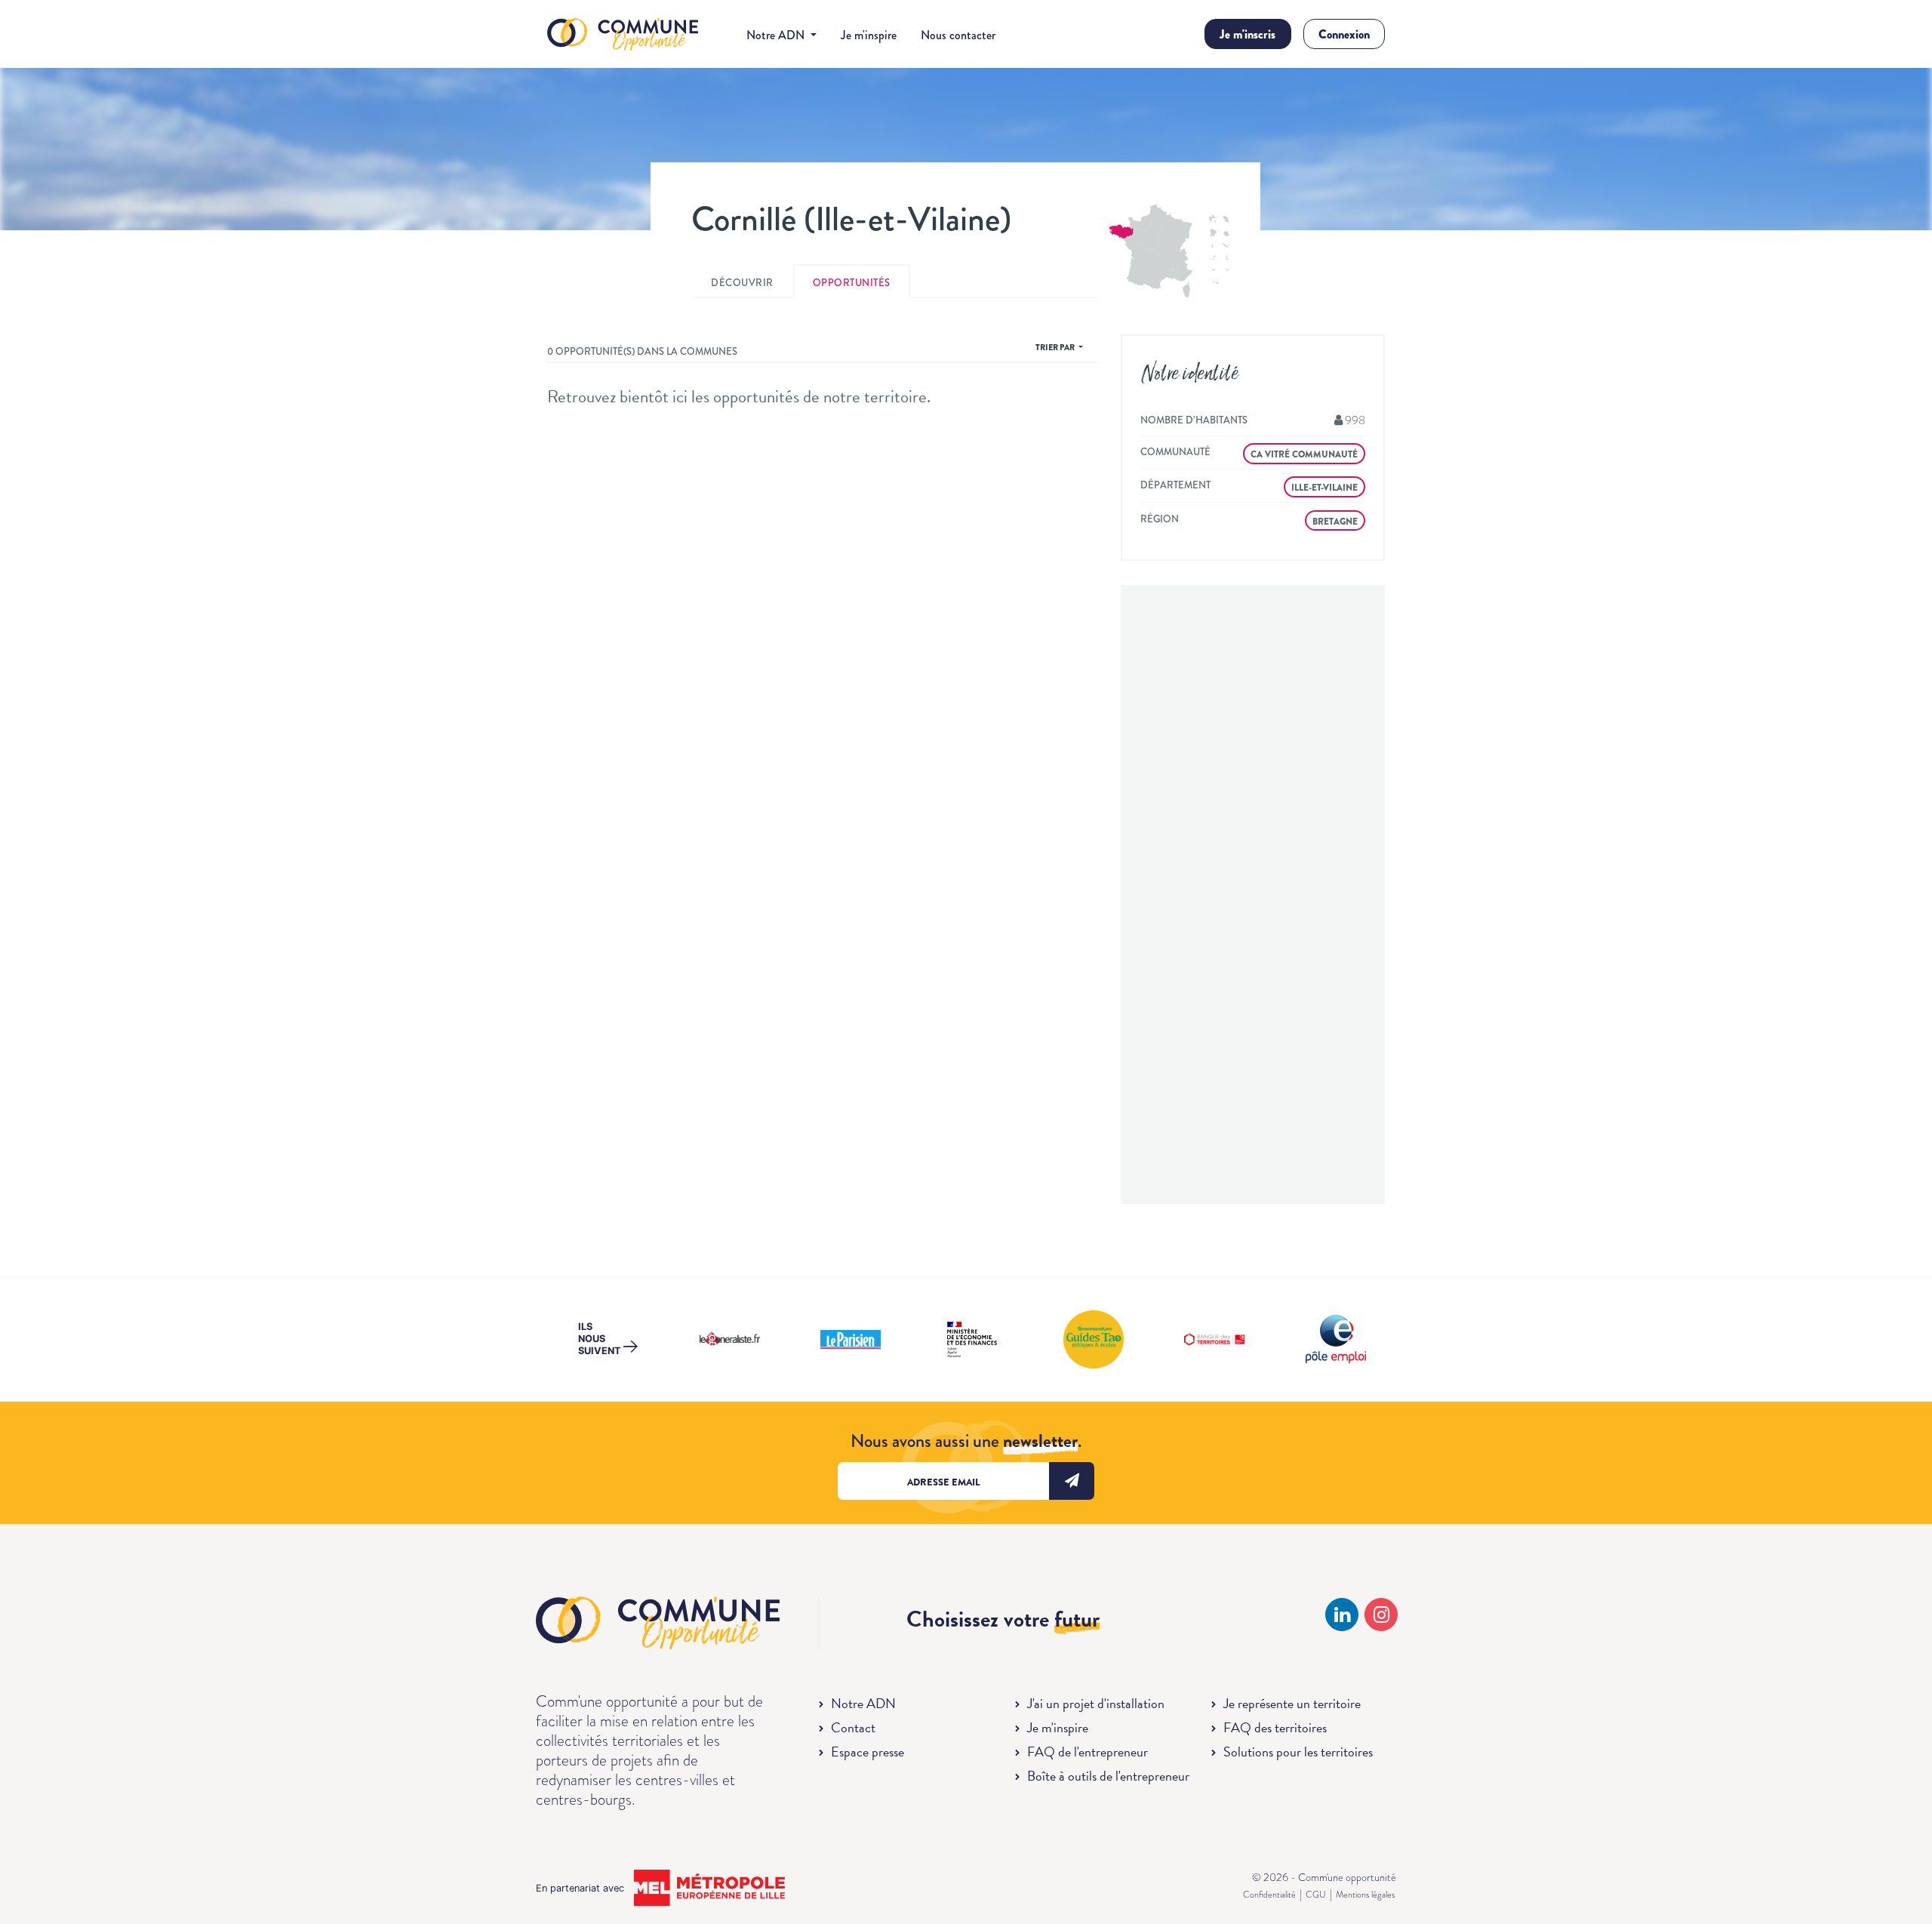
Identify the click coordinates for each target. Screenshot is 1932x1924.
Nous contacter (958, 35)
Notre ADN (863, 1703)
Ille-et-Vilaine (1324, 488)
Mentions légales (1365, 1895)
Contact (853, 1727)
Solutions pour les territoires (1298, 1752)
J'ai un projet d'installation (1096, 1703)
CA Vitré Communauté (1304, 454)
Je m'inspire (869, 35)
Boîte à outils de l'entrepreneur (1108, 1776)
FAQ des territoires (1275, 1727)
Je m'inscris (1247, 34)
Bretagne (1335, 522)
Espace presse (868, 1752)
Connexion (1344, 34)
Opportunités (852, 283)
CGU (1316, 1895)
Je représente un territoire (1292, 1703)
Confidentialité (1269, 1895)
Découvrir (742, 283)
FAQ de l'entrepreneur (1088, 1752)
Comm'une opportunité (623, 35)
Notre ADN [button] (777, 35)
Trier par (1056, 347)
